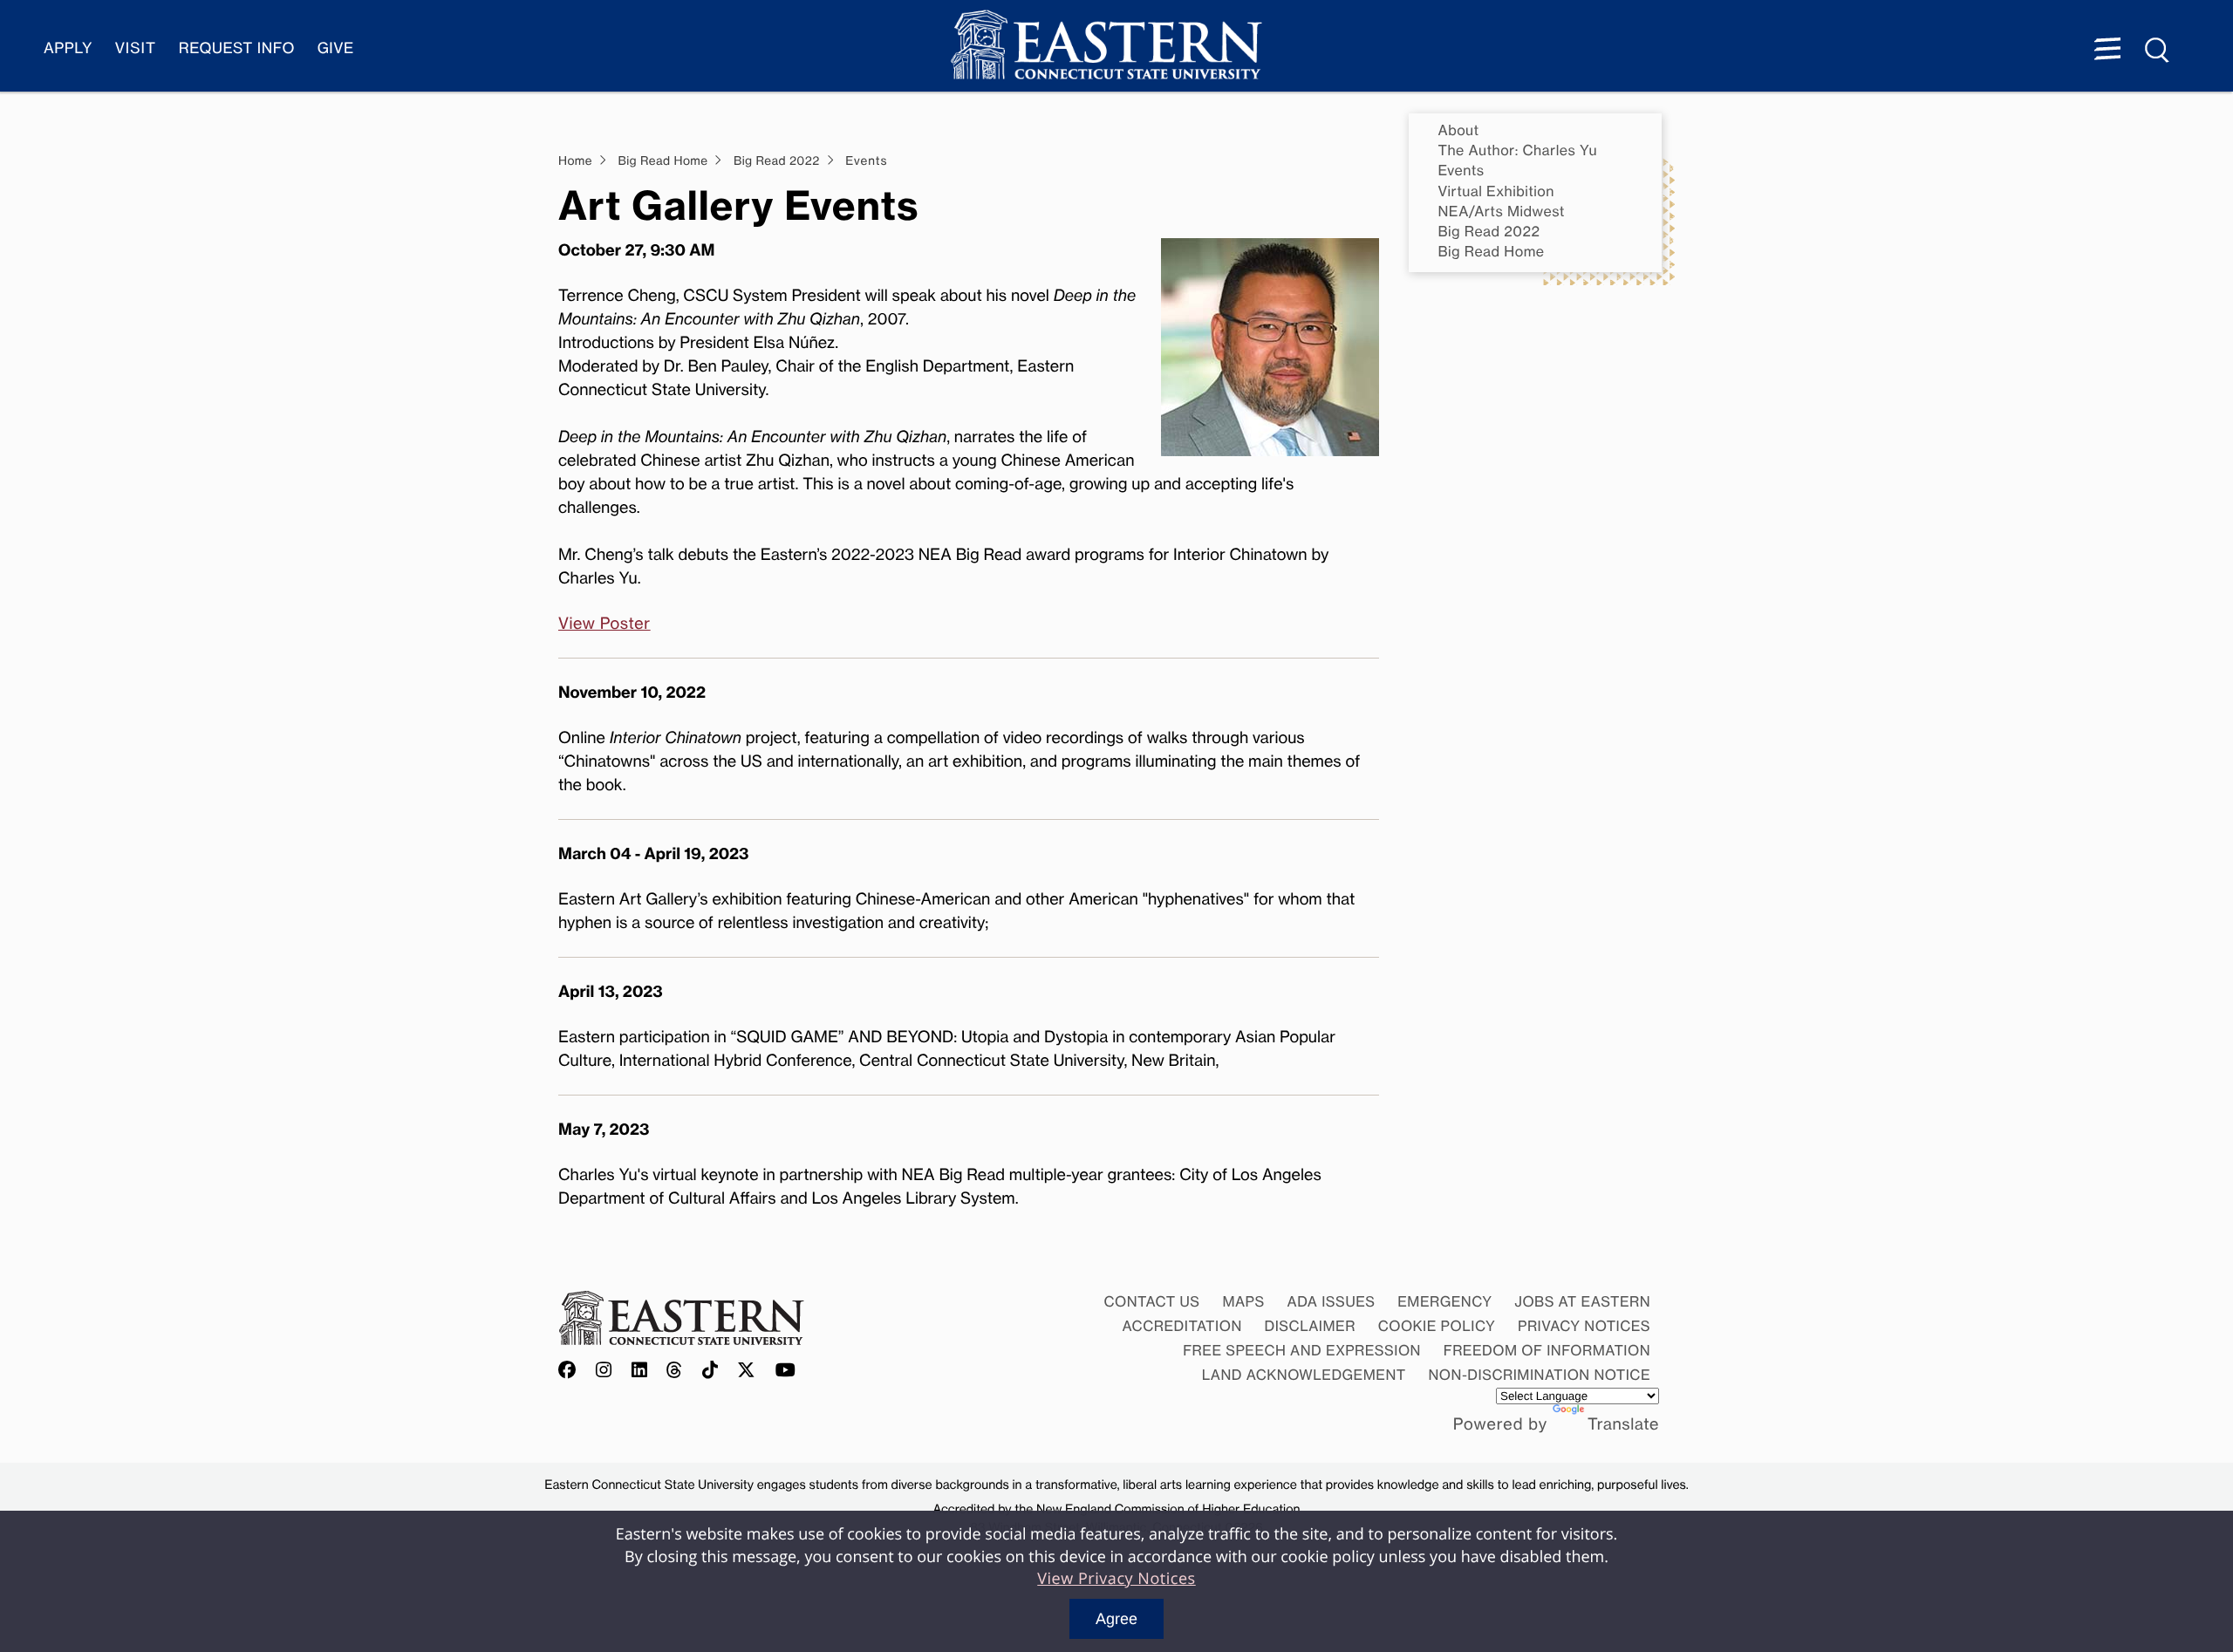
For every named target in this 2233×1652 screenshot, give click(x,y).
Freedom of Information (1547, 1350)
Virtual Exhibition (1496, 191)
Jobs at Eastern (1582, 1301)
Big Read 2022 (1489, 232)
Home (575, 161)
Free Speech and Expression (1302, 1350)
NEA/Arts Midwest (1502, 212)
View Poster (604, 624)
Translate (1623, 1424)
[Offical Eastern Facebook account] (571, 1371)
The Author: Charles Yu (1518, 150)
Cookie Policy (1437, 1326)
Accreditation (1182, 1326)
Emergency (1444, 1301)
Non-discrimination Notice (1540, 1375)
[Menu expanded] (2107, 51)
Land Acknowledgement (1304, 1375)
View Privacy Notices (1116, 1579)
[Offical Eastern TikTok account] (710, 1371)
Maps (1243, 1301)
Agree (1116, 1619)
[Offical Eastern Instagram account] (604, 1371)
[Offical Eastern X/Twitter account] (747, 1371)
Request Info (237, 48)
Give (336, 48)
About (1459, 130)
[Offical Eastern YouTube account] (786, 1371)
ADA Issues (1331, 1301)
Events (1461, 171)
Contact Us (1151, 1301)
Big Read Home (1492, 252)
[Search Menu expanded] (2158, 51)
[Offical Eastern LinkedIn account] (640, 1371)
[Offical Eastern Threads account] (675, 1371)
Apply (68, 48)
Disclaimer (1310, 1326)
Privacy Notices (1584, 1326)
